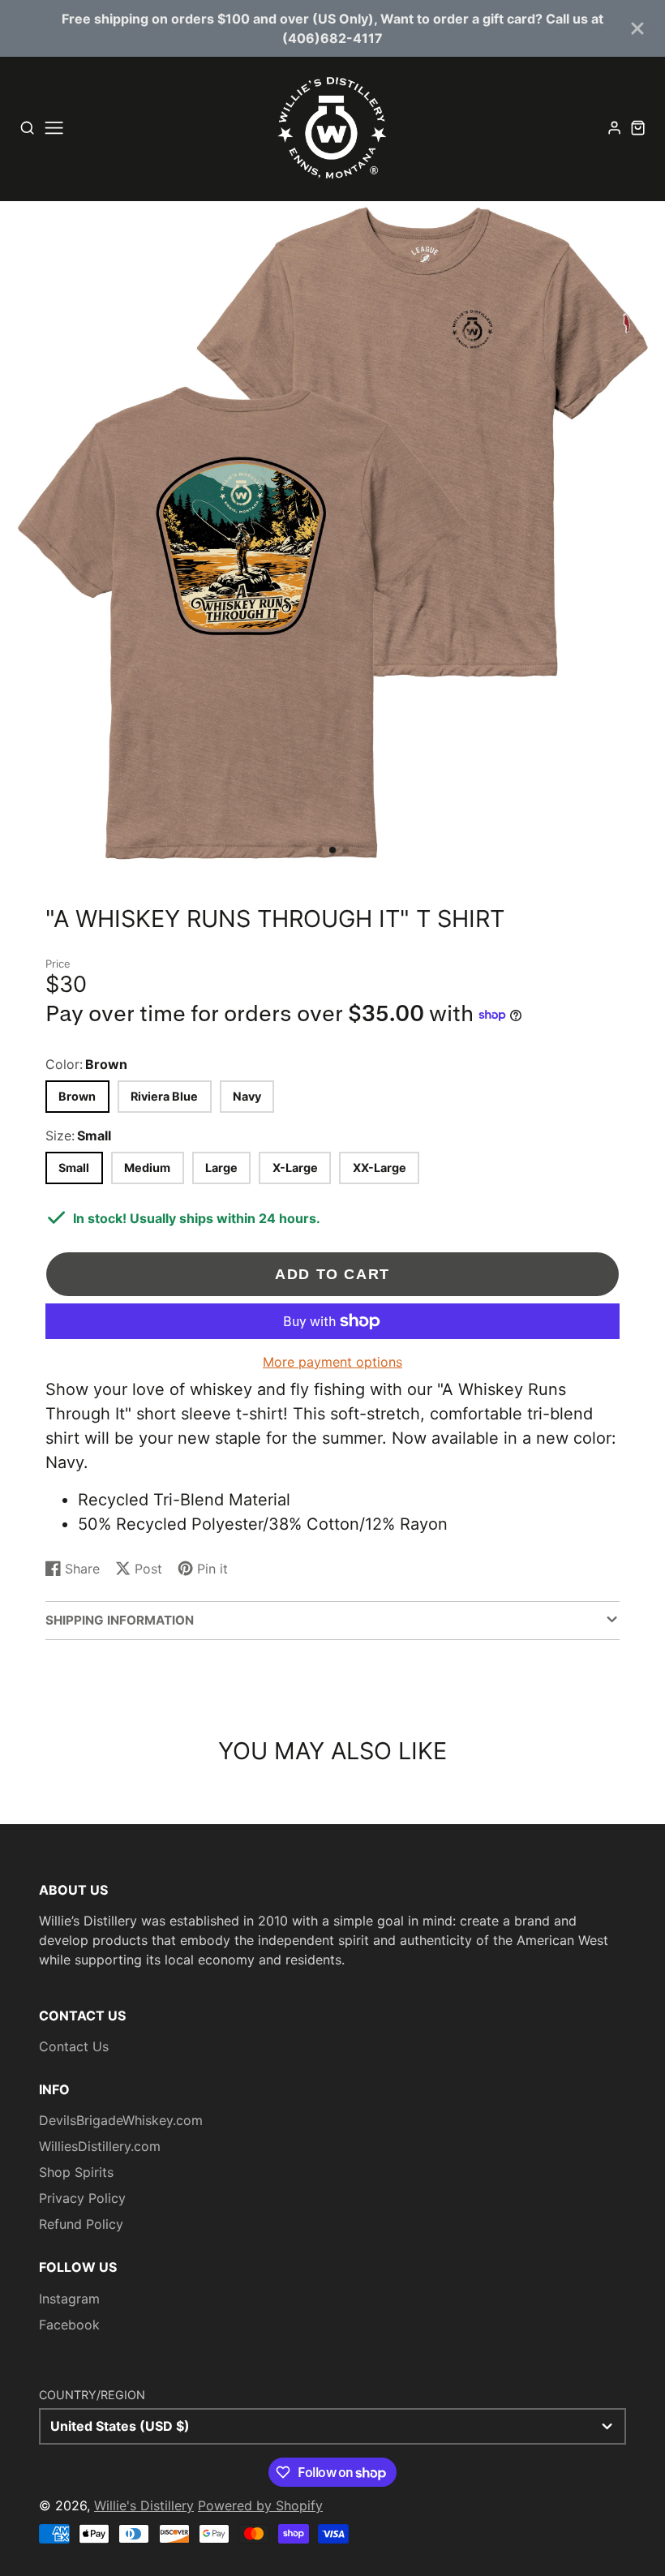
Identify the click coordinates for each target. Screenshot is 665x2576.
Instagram (69, 2299)
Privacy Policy (82, 2198)
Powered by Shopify (260, 2505)
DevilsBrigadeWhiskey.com (121, 2120)
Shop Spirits (76, 2172)
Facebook (69, 2325)
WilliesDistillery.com (100, 2146)
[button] (320, 850)
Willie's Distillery (144, 2505)
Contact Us (74, 2046)
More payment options (332, 1362)
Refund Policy (81, 2224)
